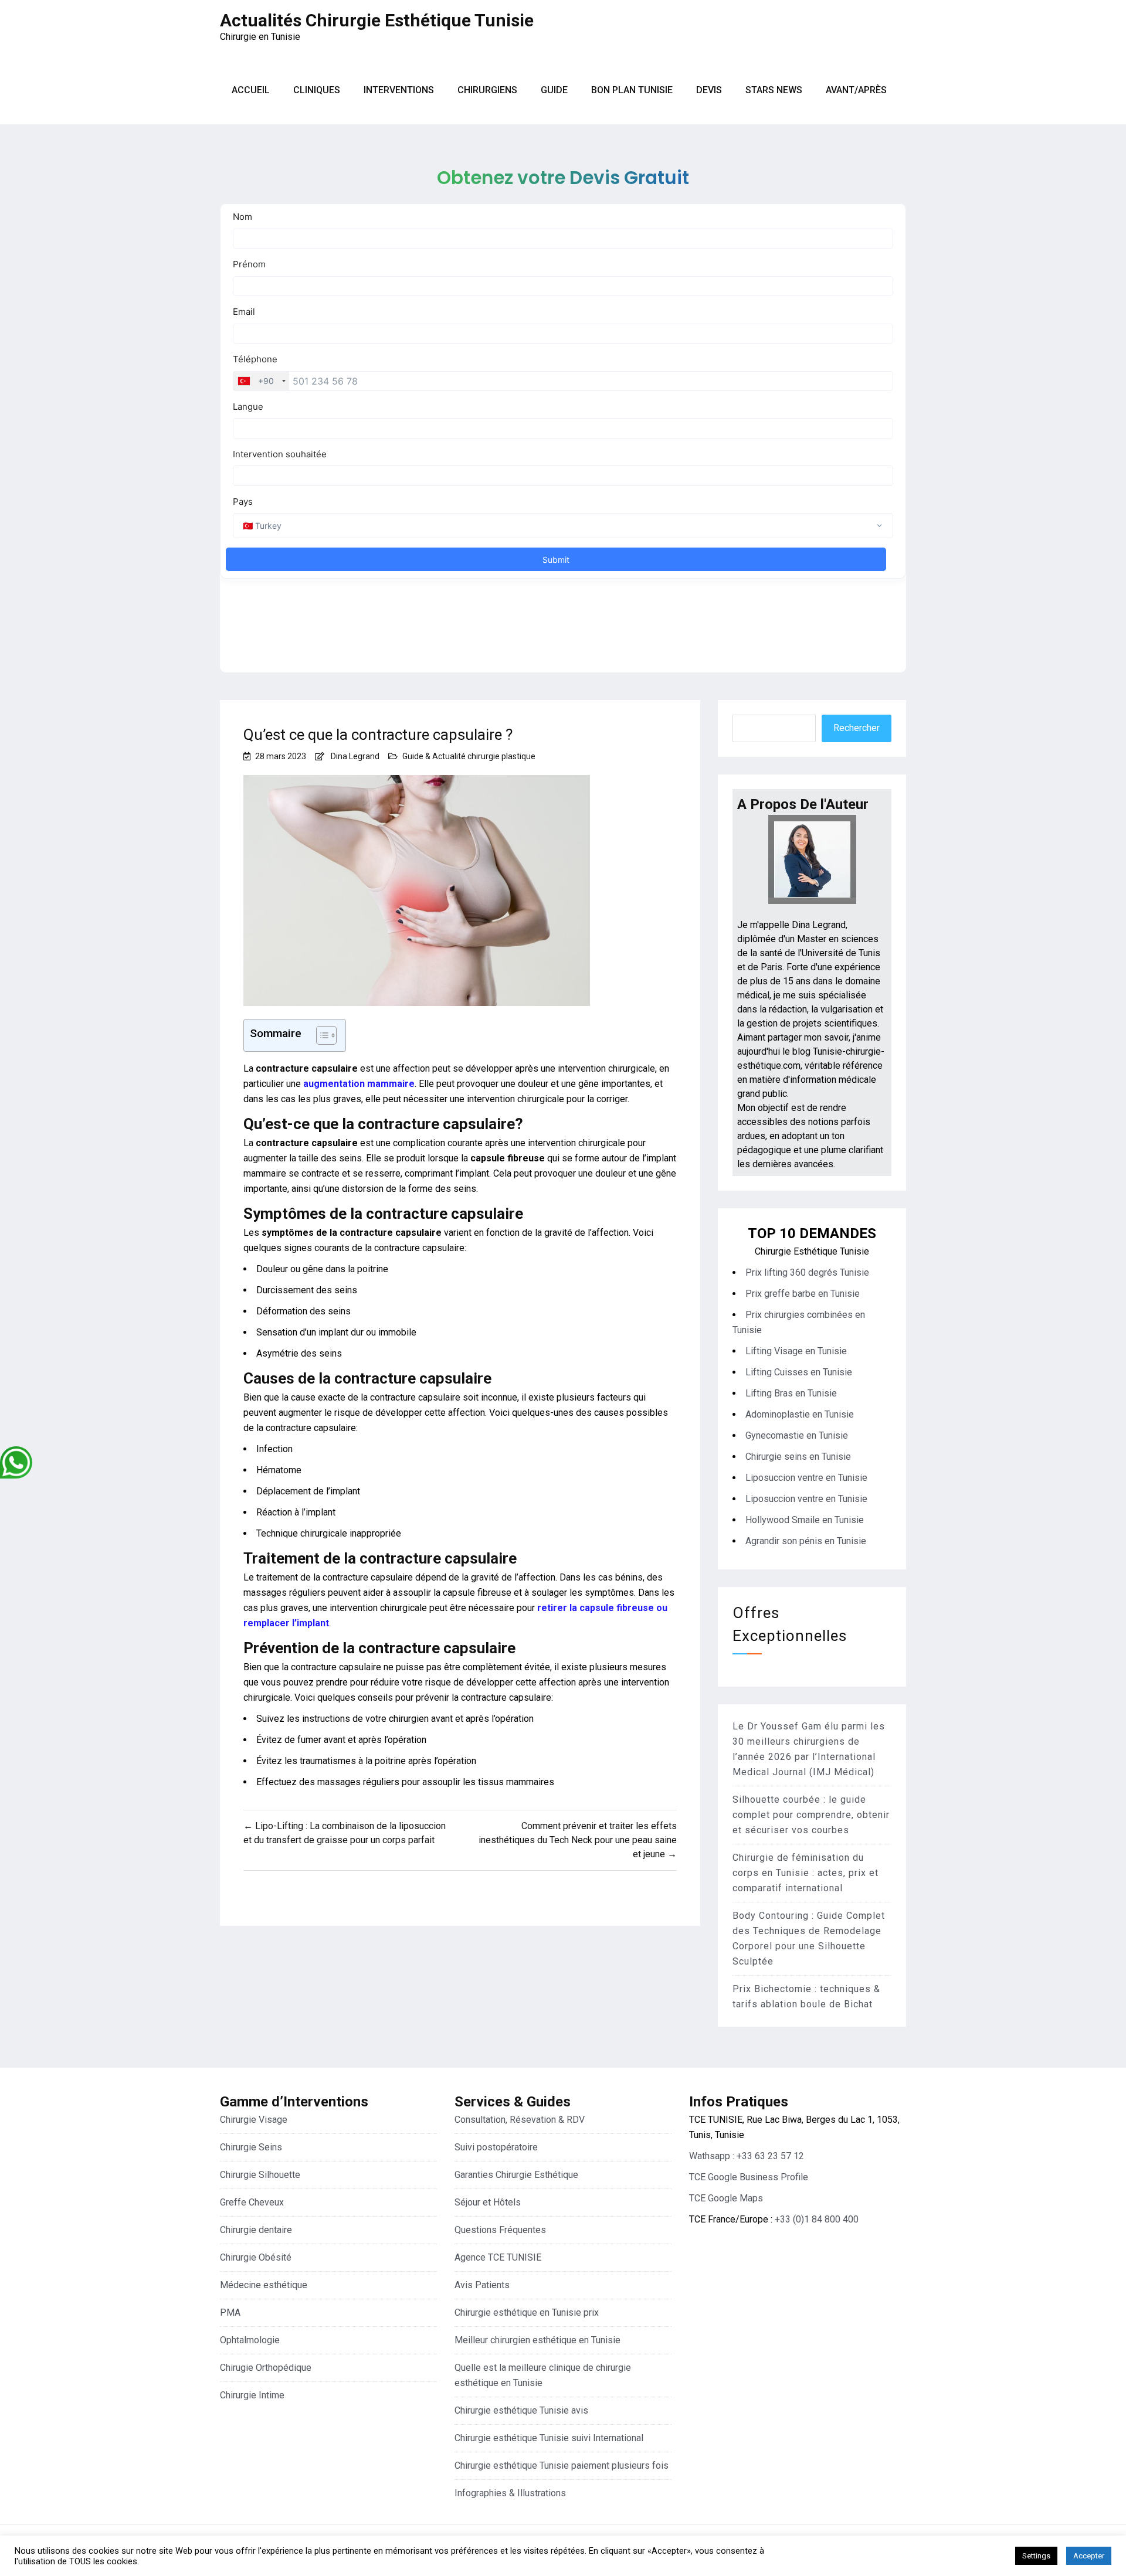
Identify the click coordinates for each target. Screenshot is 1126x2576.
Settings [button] (1036, 2556)
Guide (554, 90)
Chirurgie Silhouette (260, 2175)
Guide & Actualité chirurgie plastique (469, 756)
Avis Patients (482, 2285)
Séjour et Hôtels (488, 2202)
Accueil (251, 90)
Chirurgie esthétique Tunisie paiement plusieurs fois (562, 2465)
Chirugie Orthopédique (266, 2368)
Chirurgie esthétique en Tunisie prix (527, 2312)
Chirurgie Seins (251, 2147)
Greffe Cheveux (252, 2202)
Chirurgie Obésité (256, 2257)
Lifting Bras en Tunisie (791, 1393)
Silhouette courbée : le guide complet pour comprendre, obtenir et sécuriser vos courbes (811, 1815)
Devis (709, 90)
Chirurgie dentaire (256, 2230)
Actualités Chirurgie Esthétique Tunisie (377, 20)
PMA (230, 2312)
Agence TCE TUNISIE (498, 2257)
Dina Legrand (355, 756)
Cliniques (317, 90)
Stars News (774, 90)
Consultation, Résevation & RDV (520, 2120)
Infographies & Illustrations (510, 2493)
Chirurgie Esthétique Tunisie (812, 1251)
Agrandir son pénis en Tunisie (806, 1541)
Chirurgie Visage (254, 2120)
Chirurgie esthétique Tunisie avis (521, 2410)
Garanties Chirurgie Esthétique (516, 2175)
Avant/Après (856, 90)
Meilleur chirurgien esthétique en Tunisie (537, 2340)
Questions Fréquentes (500, 2230)
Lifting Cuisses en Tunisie (799, 1372)
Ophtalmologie (250, 2340)
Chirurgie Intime (252, 2395)
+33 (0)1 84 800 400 (817, 2219)
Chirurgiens (487, 90)
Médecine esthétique (264, 2285)
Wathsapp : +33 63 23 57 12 (747, 2156)
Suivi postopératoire (496, 2147)
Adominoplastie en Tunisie (800, 1414)
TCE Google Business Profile (749, 2177)
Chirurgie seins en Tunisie (798, 1457)
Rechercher (857, 728)
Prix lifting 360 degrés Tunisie (807, 1272)
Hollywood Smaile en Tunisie (805, 1520)
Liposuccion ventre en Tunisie (806, 1478)
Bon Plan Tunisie (632, 90)
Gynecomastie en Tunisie (797, 1435)
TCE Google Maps (726, 2198)
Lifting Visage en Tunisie (796, 1351)
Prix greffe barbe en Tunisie (803, 1294)
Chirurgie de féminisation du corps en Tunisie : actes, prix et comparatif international (806, 1873)
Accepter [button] (1089, 2556)
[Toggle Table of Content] (320, 1035)
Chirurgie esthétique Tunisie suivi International (549, 2438)
